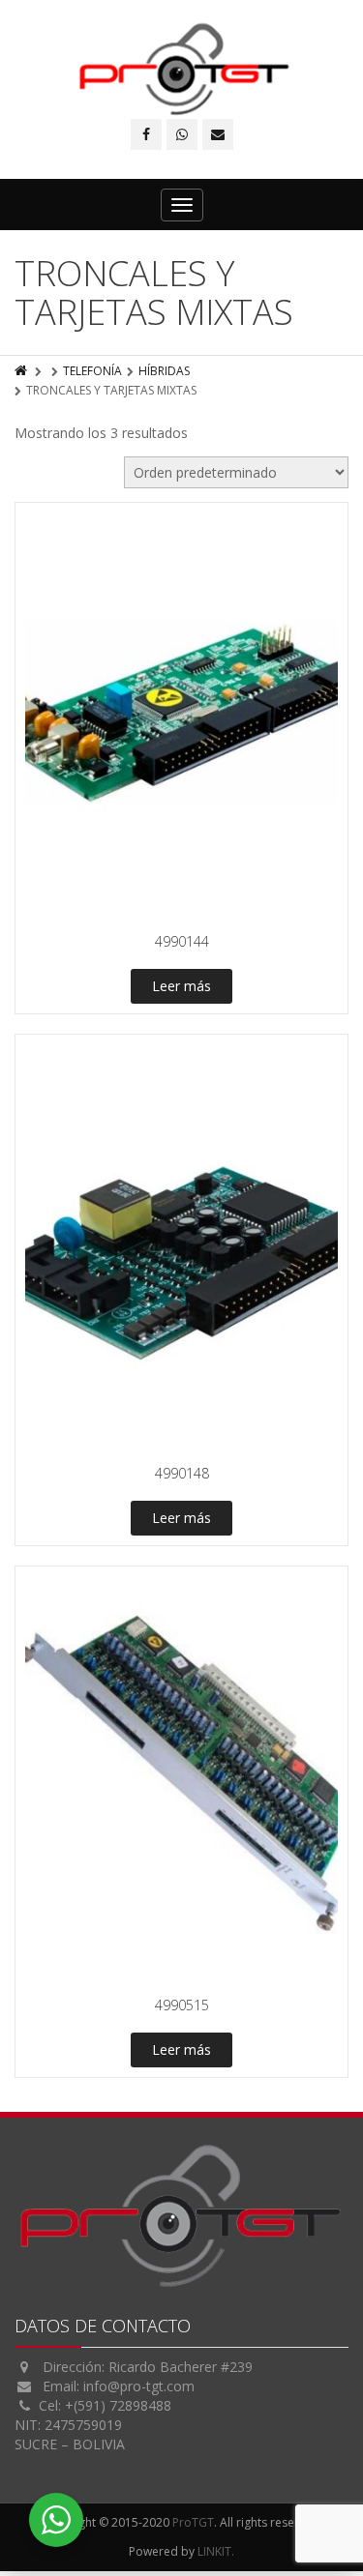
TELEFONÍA (92, 371)
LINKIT (214, 2551)
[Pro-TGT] (181, 69)
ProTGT (193, 2522)
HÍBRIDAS (164, 371)
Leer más (181, 986)
